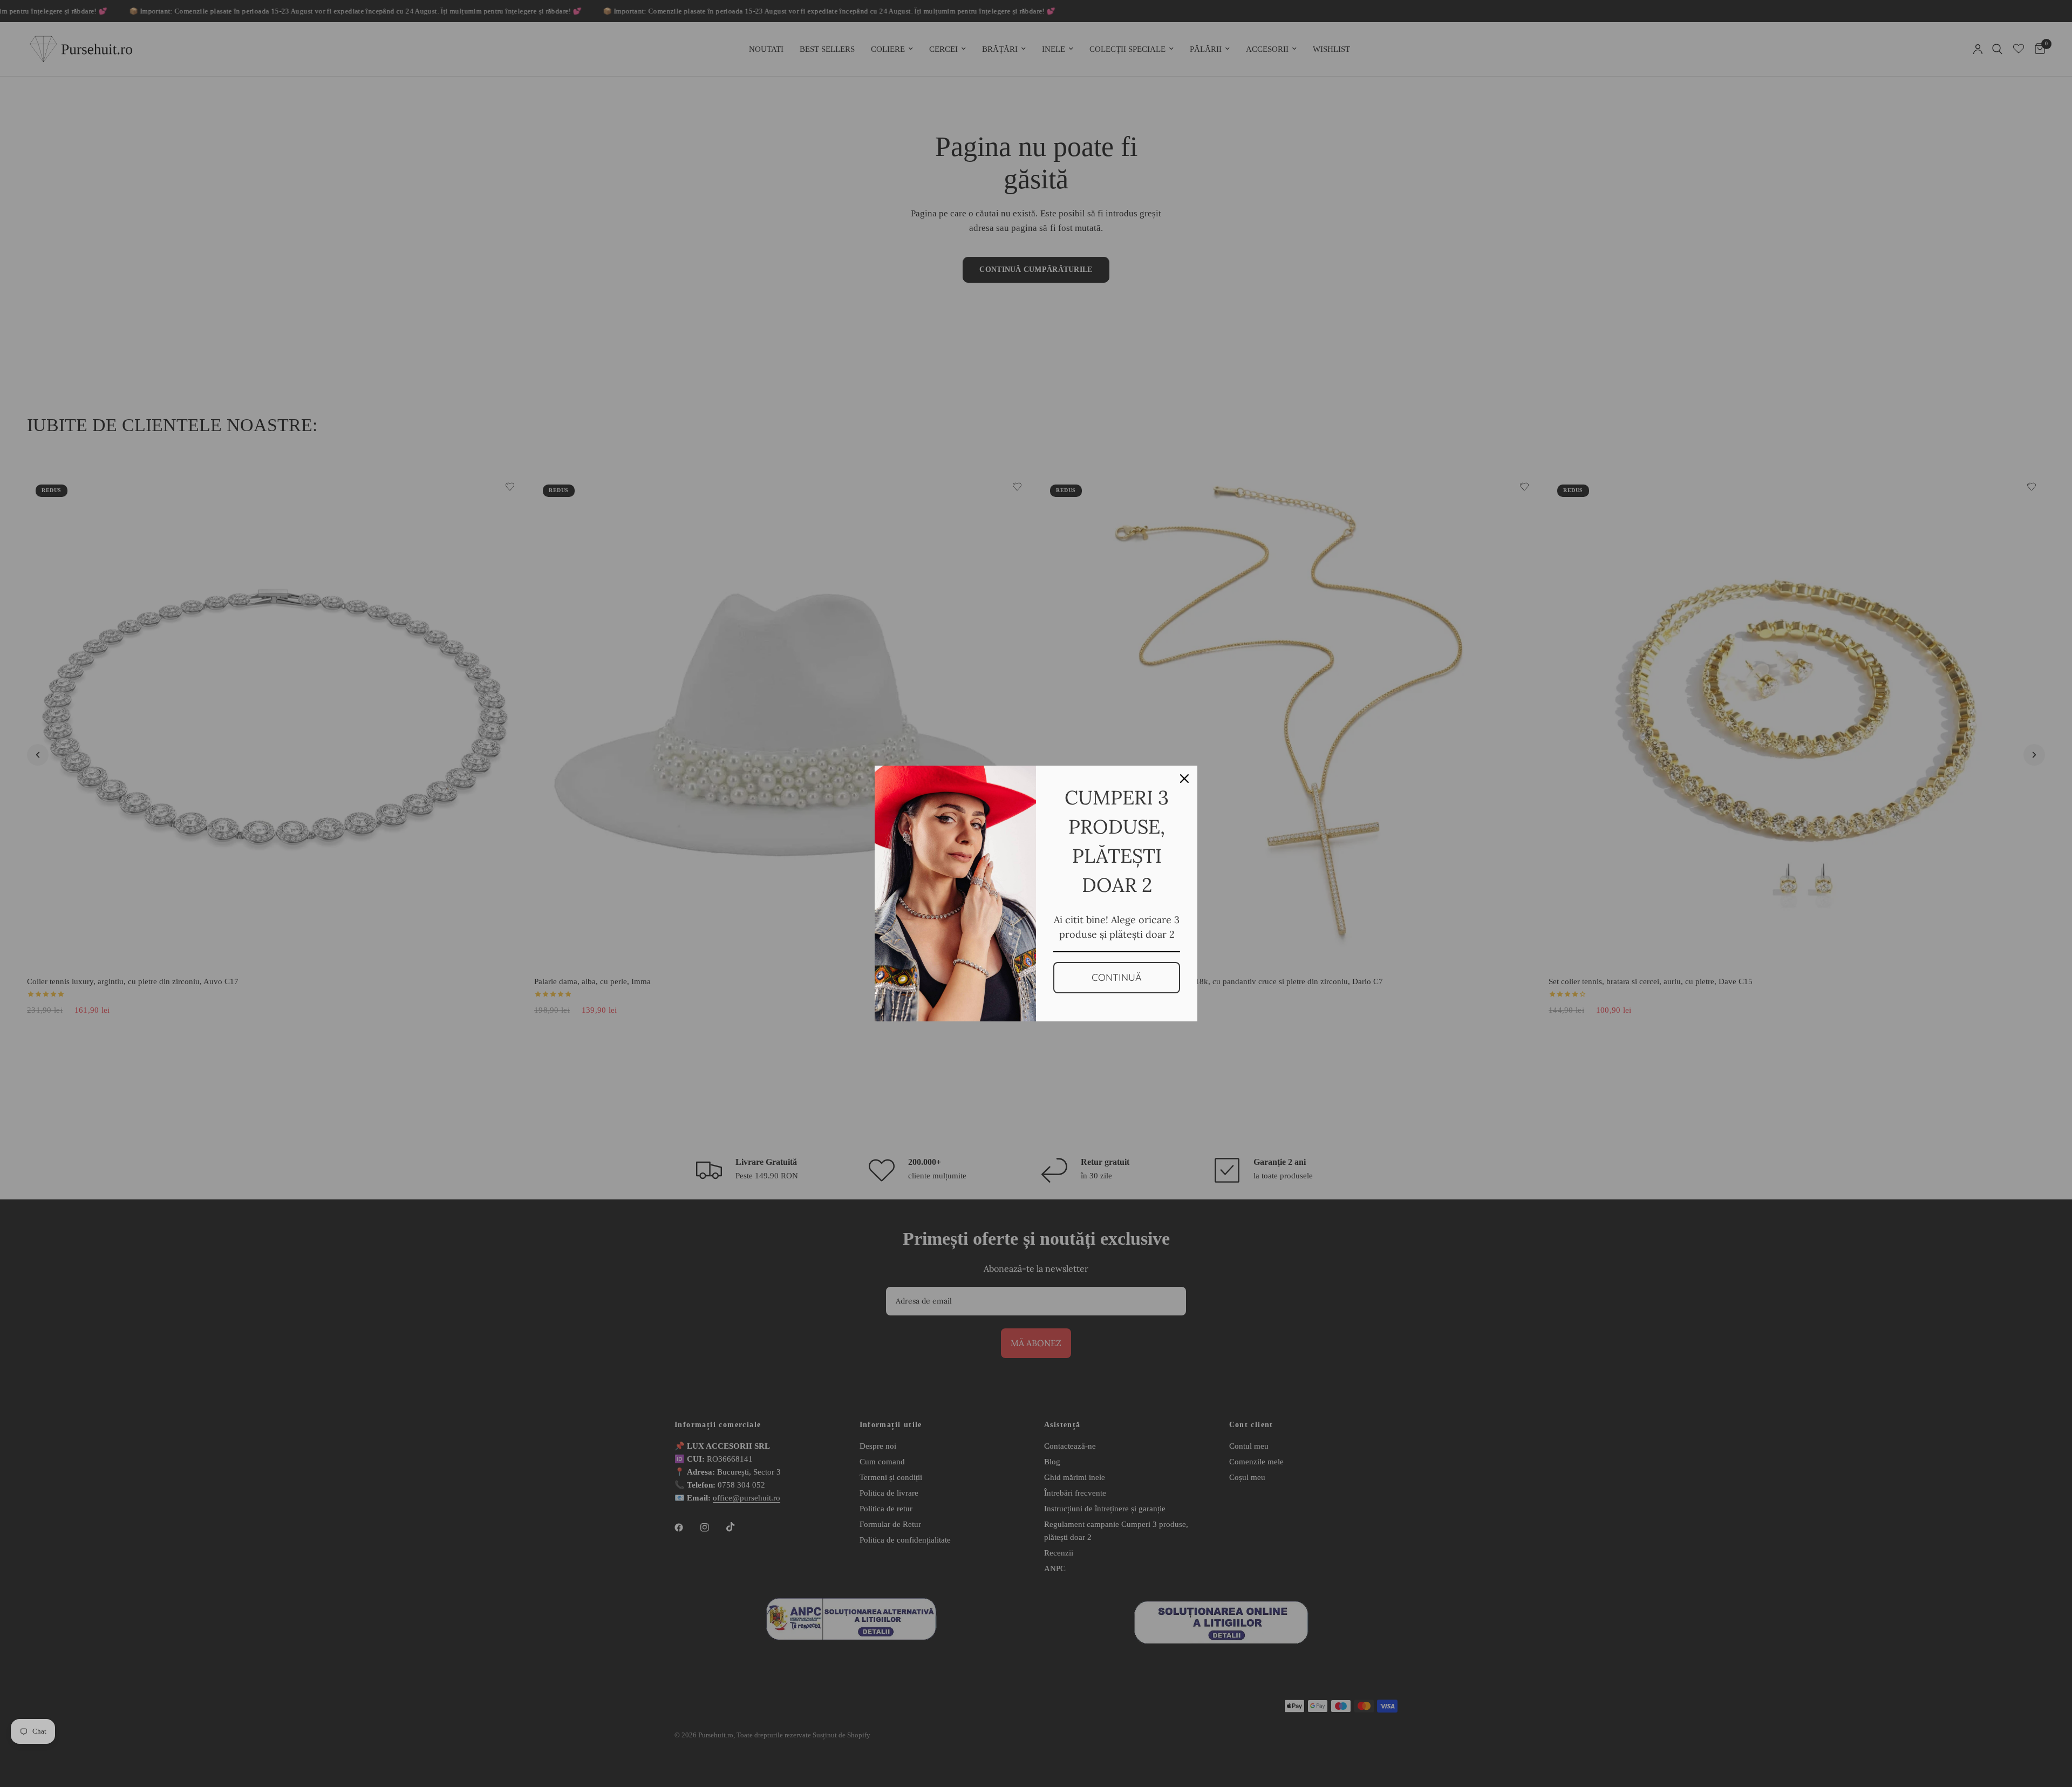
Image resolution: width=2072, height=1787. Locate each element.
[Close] (1184, 779)
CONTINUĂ (1117, 977)
